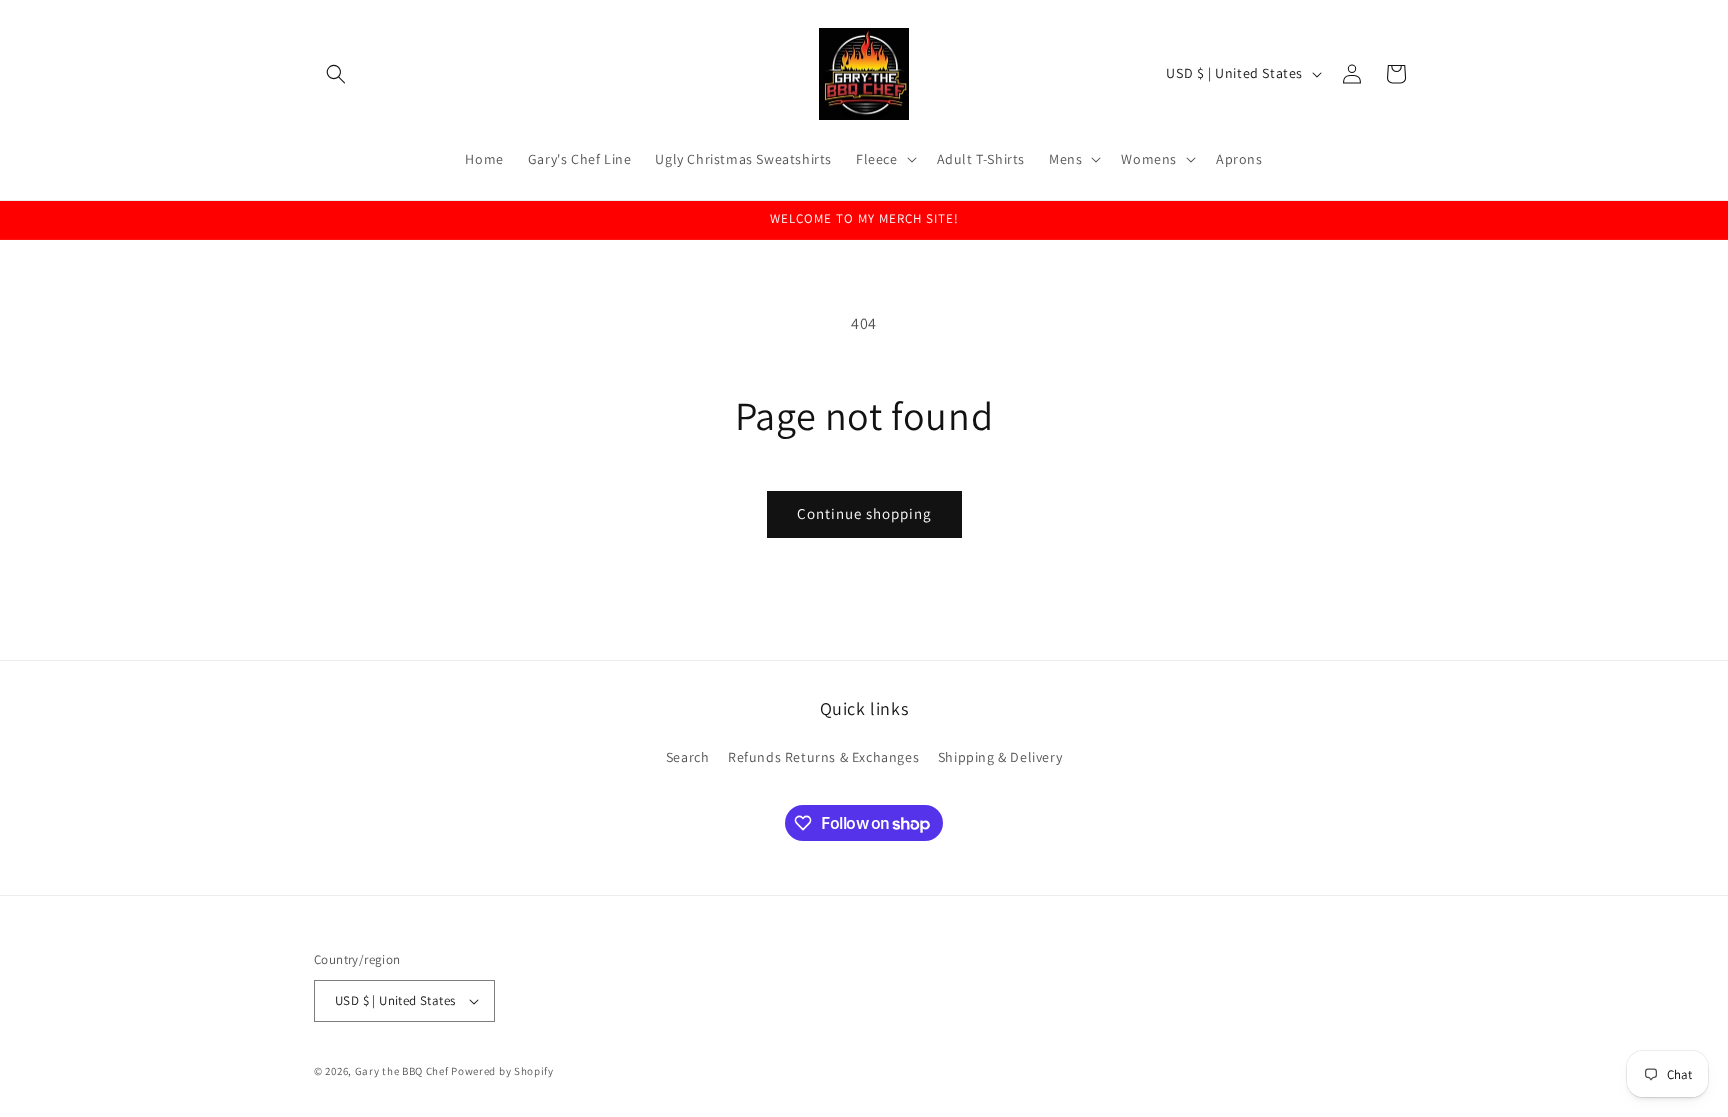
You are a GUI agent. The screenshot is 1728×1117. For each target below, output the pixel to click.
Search (688, 757)
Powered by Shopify (502, 1071)
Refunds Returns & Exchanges (823, 757)
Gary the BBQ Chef (402, 1071)
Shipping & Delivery (1000, 757)
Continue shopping (864, 513)
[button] (336, 74)
